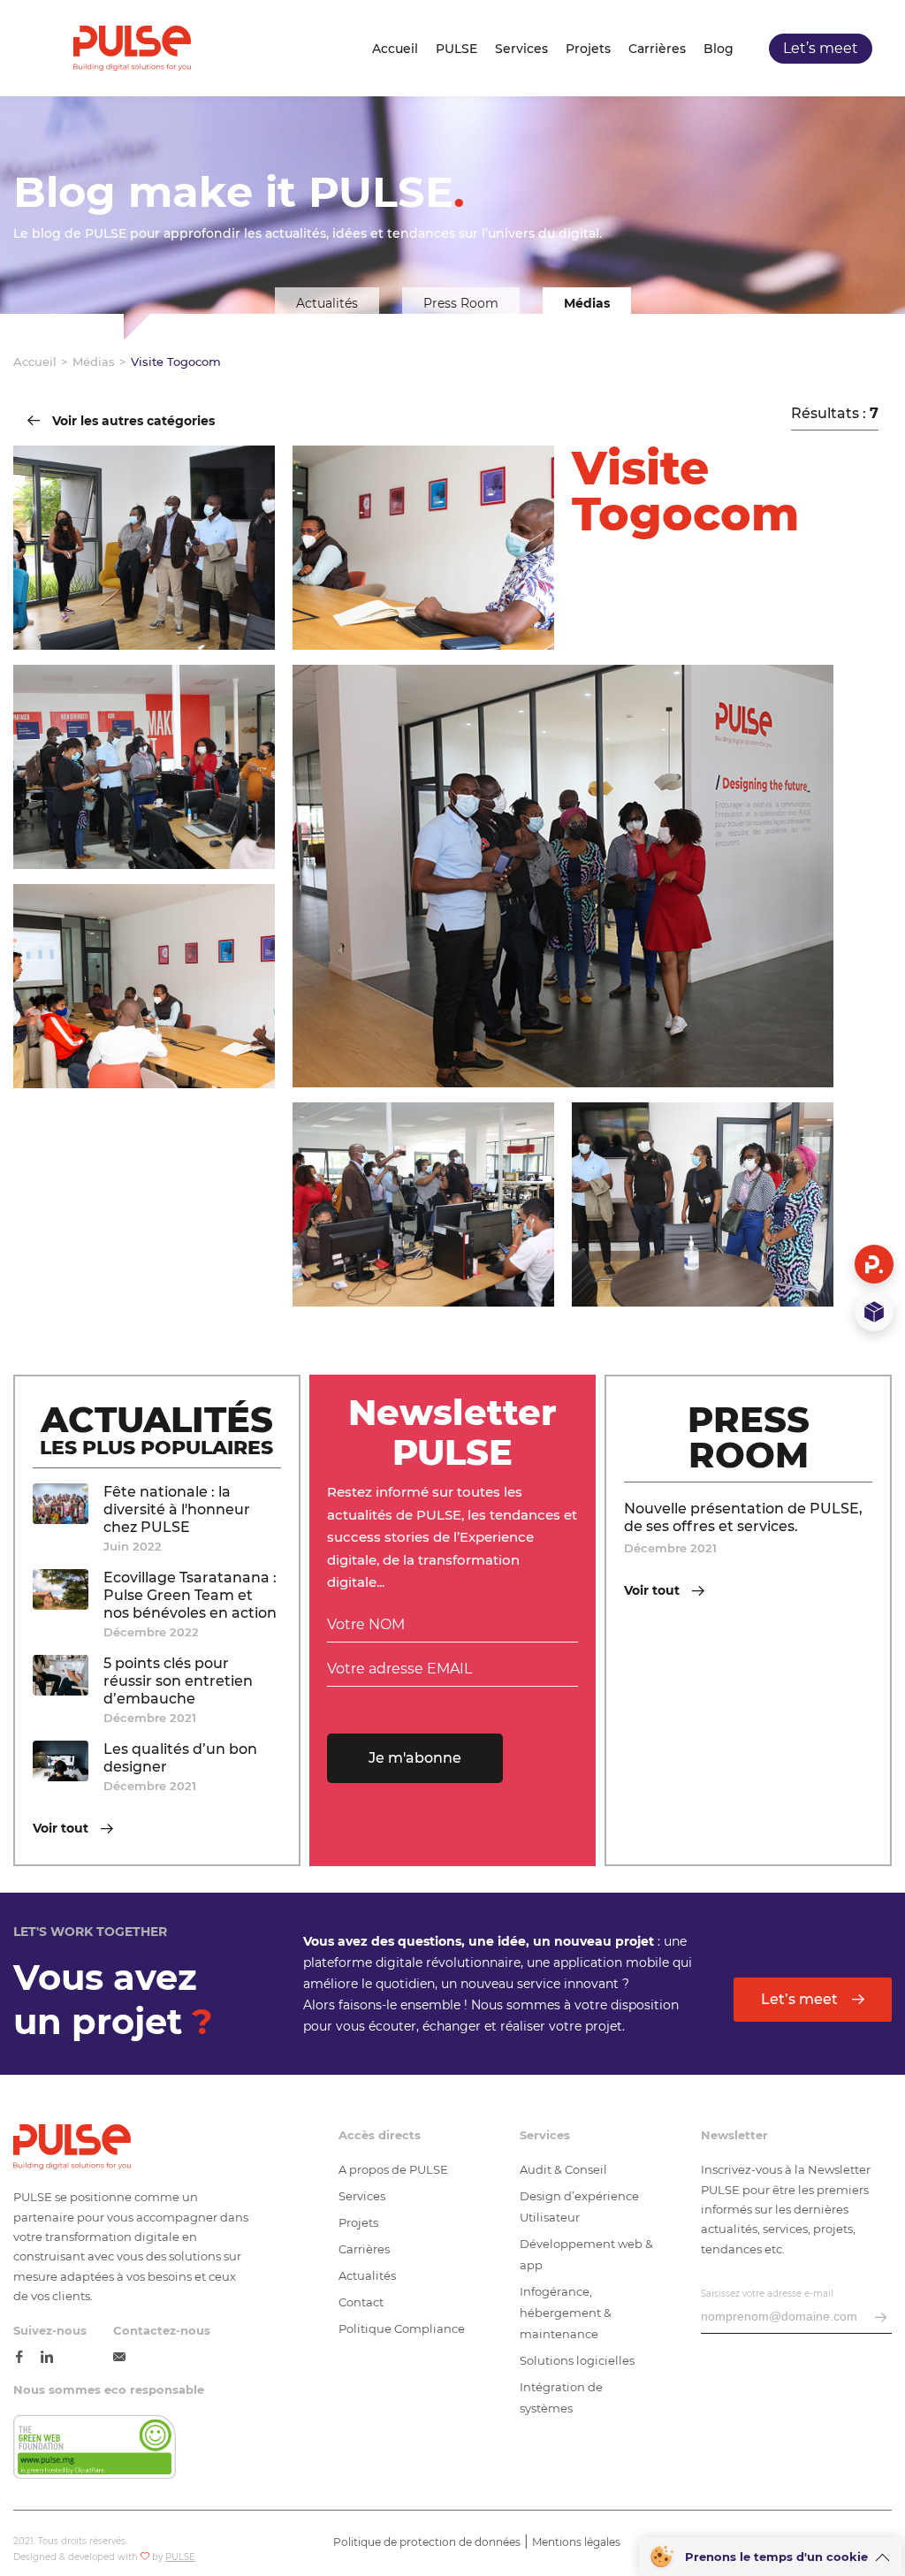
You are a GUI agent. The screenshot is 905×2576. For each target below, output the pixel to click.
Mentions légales (576, 2542)
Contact (361, 2302)
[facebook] (19, 2358)
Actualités (327, 303)
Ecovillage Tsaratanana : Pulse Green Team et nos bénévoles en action (190, 1595)
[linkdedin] (47, 2358)
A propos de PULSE (393, 2169)
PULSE (456, 49)
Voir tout (62, 1829)
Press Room (461, 303)
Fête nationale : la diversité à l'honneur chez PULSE (177, 1509)
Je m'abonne (415, 1758)
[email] (119, 2358)
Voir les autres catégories (132, 422)
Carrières (657, 49)
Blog (719, 49)
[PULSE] (132, 48)
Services (521, 49)
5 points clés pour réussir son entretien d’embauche (178, 1681)
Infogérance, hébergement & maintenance (566, 2313)
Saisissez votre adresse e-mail (767, 2294)
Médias (587, 303)
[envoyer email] (881, 2318)
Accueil (395, 49)
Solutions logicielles (577, 2360)
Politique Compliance (402, 2328)
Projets (588, 49)
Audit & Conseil (563, 2169)
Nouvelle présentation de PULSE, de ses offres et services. (743, 1517)
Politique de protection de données (427, 2542)
